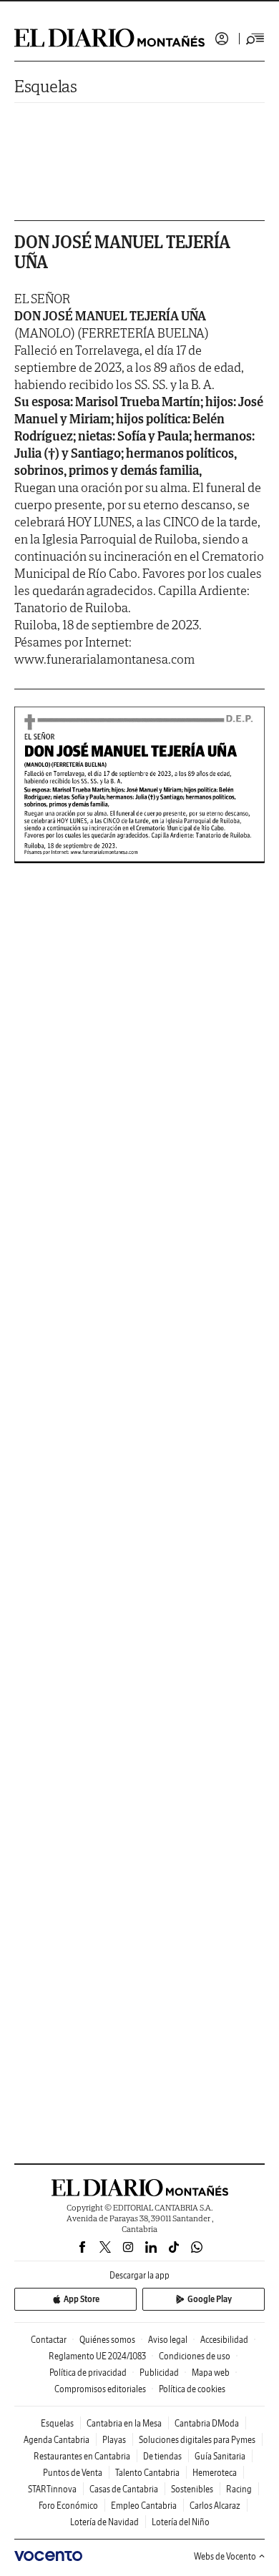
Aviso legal (168, 2340)
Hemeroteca (215, 2473)
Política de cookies (192, 2389)
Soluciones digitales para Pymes (197, 2440)
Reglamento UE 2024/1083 (97, 2356)
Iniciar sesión (222, 39)
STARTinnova (52, 2489)
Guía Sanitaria (220, 2456)
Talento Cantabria (147, 2473)
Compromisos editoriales (100, 2389)
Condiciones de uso (195, 2356)
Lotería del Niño (181, 2522)
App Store (82, 2299)
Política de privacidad (88, 2373)
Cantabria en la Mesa (124, 2423)
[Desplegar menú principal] (255, 39)
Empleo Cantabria (144, 2506)
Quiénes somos (107, 2340)
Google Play (210, 2299)
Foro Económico (68, 2506)
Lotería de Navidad (104, 2522)
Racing (239, 2489)
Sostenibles (192, 2489)
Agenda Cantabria (57, 2440)
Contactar (49, 2340)
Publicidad (159, 2373)
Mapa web (211, 2373)
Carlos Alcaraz (215, 2506)
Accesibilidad (224, 2340)
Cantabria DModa (207, 2423)
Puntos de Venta (73, 2473)
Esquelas (46, 86)
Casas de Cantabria (124, 2489)
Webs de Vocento (225, 2556)
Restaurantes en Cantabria (82, 2456)
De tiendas (162, 2456)
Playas (114, 2440)
